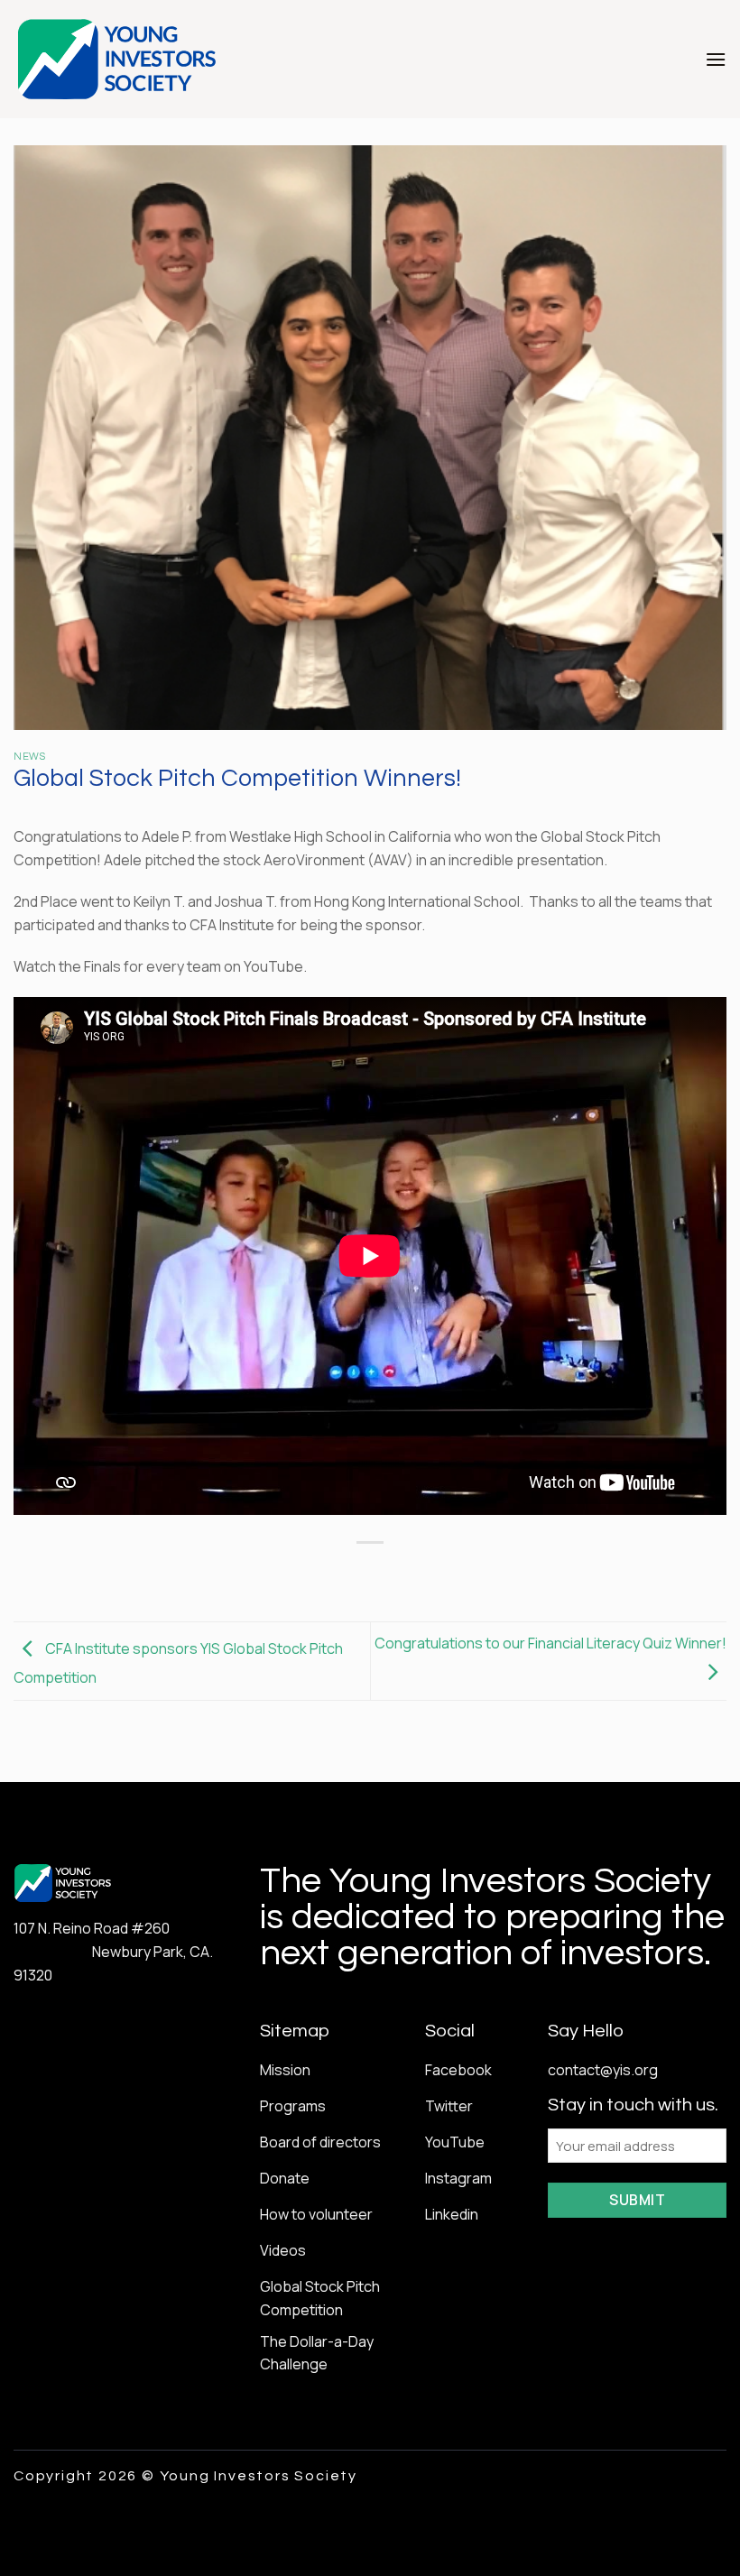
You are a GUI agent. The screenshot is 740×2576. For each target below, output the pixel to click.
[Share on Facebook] (321, 1573)
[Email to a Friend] (387, 1573)
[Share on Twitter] (353, 1573)
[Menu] (716, 59)
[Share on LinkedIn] (452, 1573)
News (29, 757)
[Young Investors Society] (118, 59)
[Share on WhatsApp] (288, 1573)
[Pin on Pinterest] (419, 1573)
